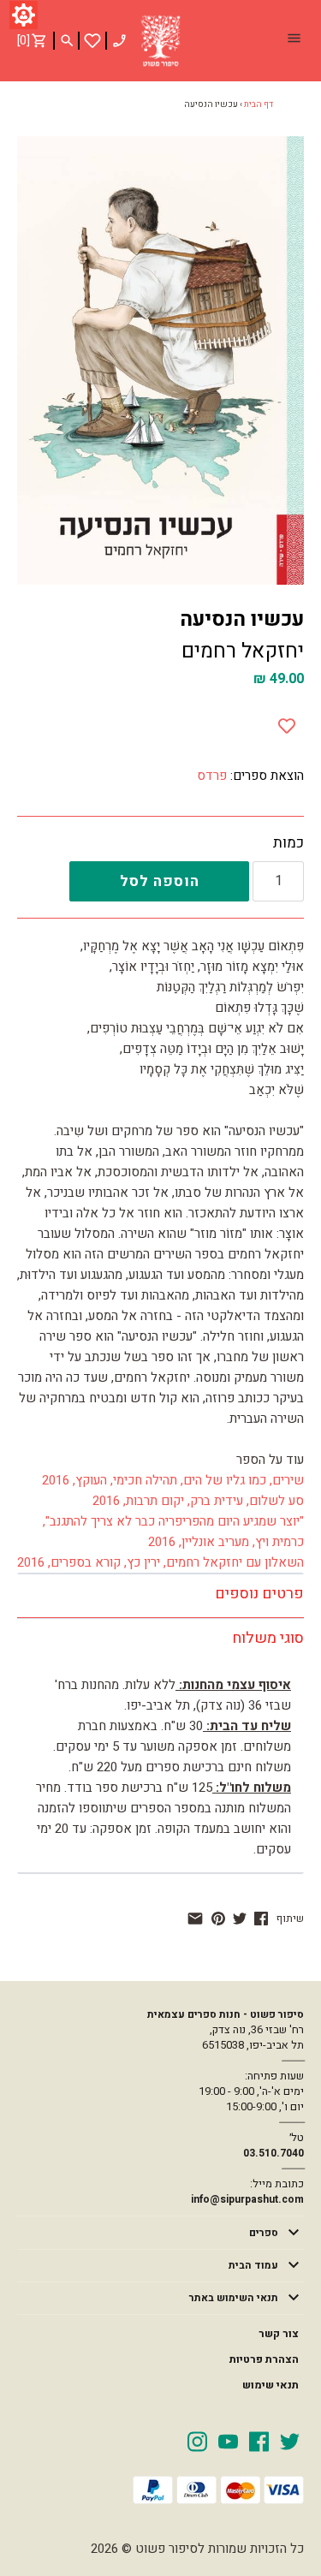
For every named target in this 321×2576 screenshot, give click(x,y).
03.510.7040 (273, 2153)
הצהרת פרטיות (264, 2359)
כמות (288, 843)
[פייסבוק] (261, 1919)
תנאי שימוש (270, 2385)
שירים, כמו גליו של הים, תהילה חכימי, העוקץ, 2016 (173, 1480)
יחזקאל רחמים (243, 651)
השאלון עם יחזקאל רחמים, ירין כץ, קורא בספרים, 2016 (160, 1562)
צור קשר (279, 2334)
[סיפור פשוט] (161, 41)
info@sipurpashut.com (247, 2199)
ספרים (264, 2233)
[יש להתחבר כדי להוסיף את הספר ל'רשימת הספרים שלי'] (92, 41)
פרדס (212, 776)
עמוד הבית (253, 2265)
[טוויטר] (240, 1919)
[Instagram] (197, 2441)
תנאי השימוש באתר (234, 2298)
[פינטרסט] (218, 1919)
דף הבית (259, 104)
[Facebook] (259, 2441)
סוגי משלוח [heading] (268, 1638)
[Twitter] (290, 2441)
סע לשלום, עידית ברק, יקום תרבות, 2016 (198, 1501)
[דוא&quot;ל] (195, 1919)
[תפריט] (294, 40)
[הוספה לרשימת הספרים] (287, 723)
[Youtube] (228, 2441)
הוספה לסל (160, 881)
